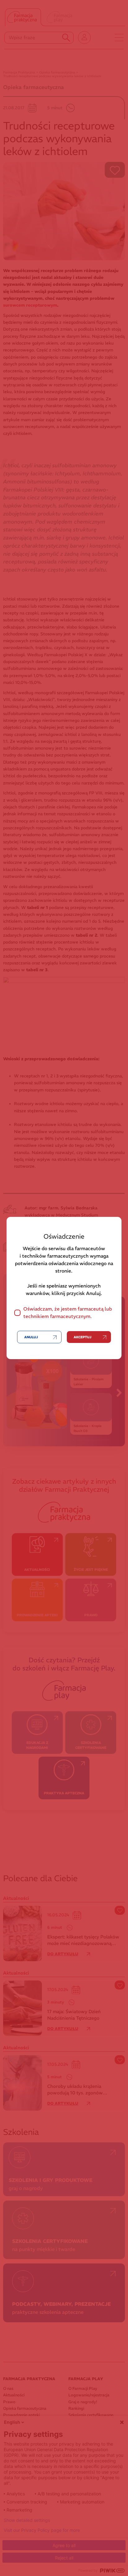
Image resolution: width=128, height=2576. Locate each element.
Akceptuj (82, 1337)
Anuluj (31, 1337)
